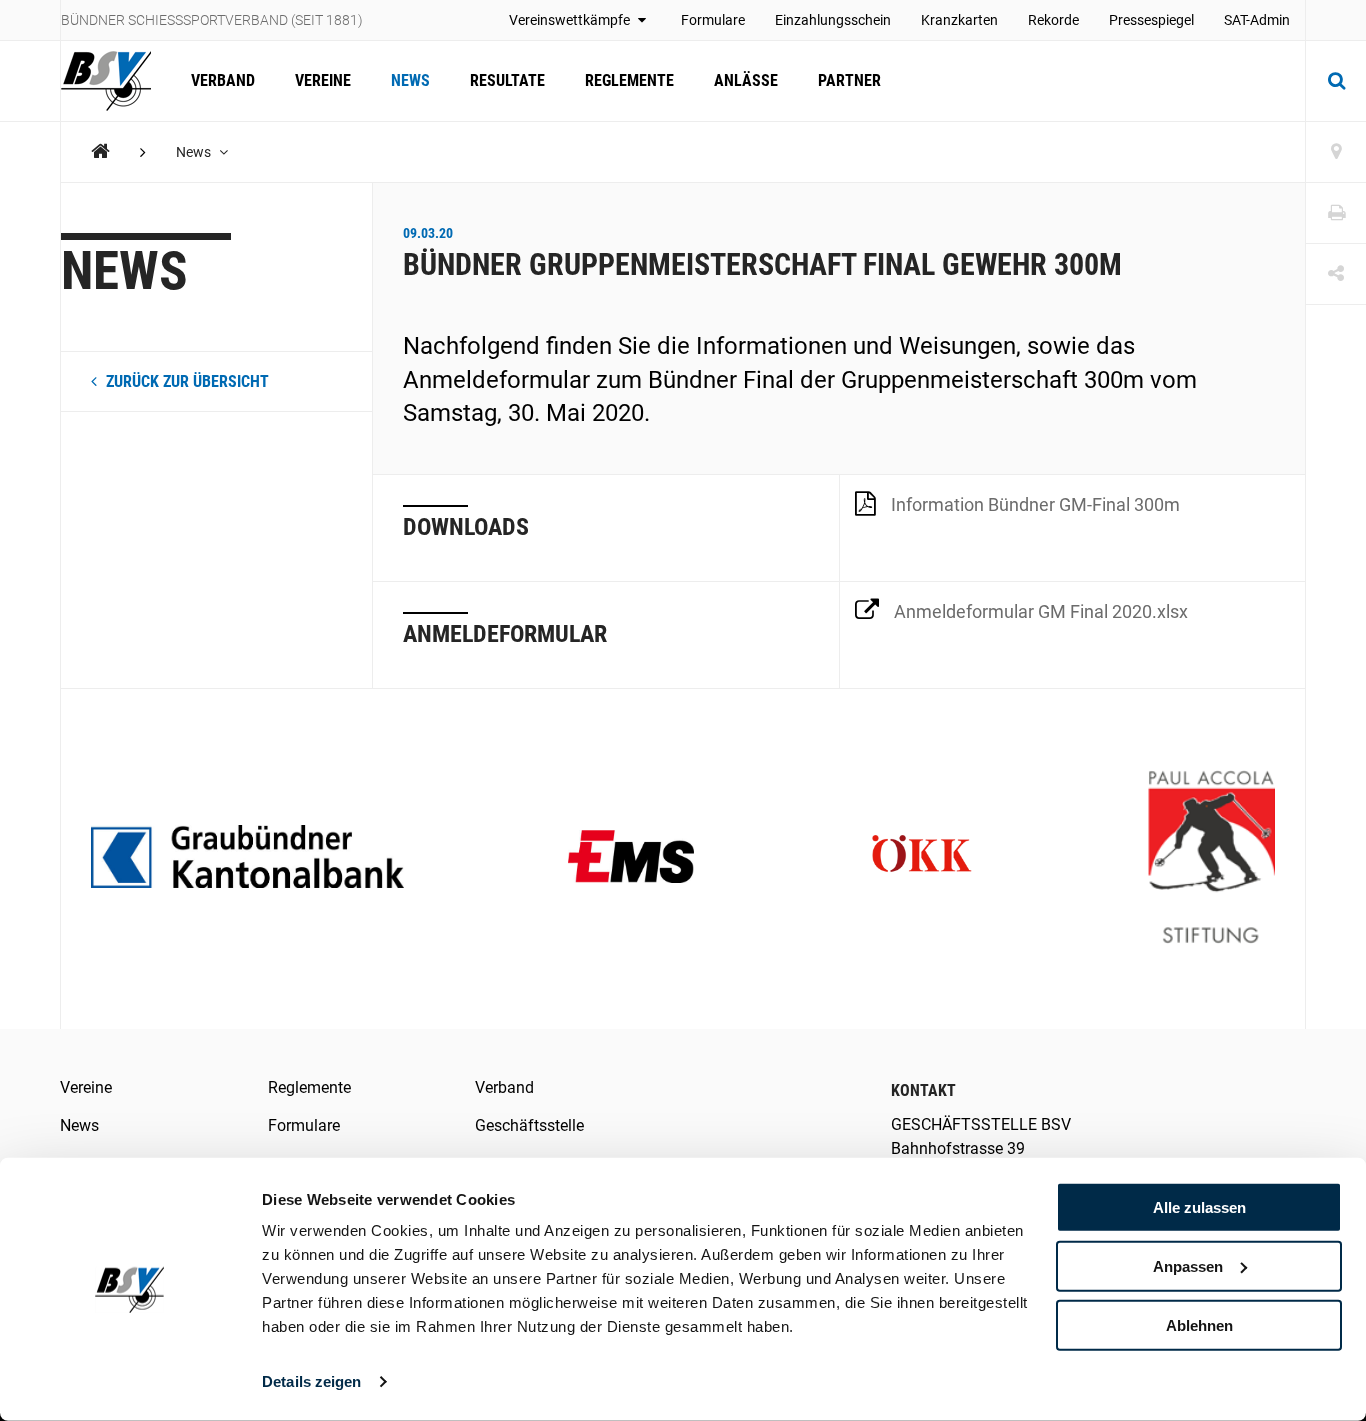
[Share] (1336, 274)
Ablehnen (1199, 1324)
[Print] (1336, 213)
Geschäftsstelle (529, 1125)
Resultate (507, 80)
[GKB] (247, 858)
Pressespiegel (1151, 20)
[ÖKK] (921, 858)
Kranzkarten (959, 20)
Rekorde (1053, 20)
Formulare (713, 20)
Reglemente (629, 80)
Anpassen (1188, 1266)
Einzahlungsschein (833, 20)
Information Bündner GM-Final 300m (1035, 504)
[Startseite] (116, 81)
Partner (849, 80)
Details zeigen (311, 1381)
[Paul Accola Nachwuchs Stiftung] (1211, 859)
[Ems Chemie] (631, 858)
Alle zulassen (1199, 1207)
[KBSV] (100, 151)
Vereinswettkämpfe (571, 20)
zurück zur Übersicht (185, 381)
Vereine (323, 80)
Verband (223, 80)
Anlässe (746, 80)
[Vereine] (1336, 152)
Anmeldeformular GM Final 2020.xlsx (1041, 611)
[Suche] (1336, 81)
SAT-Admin (1257, 20)
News (410, 80)
